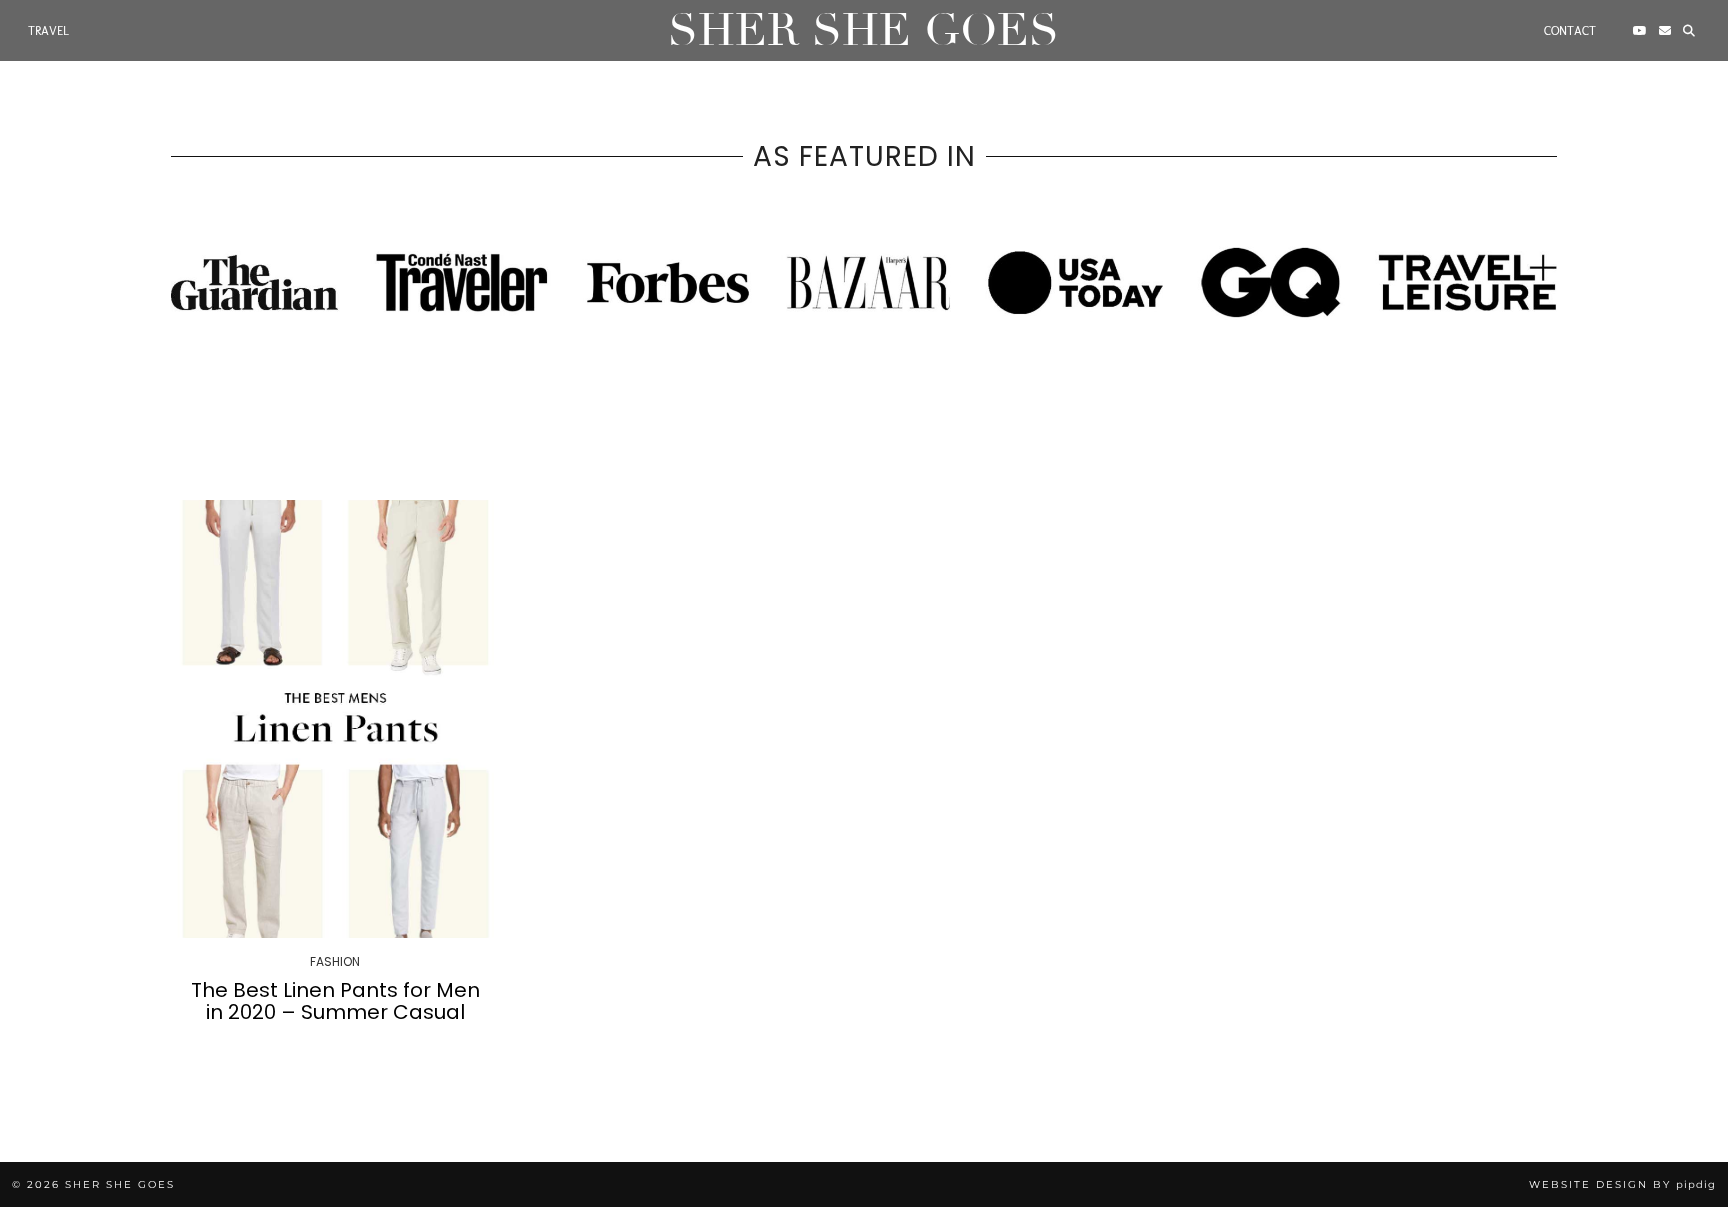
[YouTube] (1640, 31)
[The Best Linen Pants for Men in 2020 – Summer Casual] (335, 719)
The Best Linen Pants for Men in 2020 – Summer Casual (335, 1001)
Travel (48, 31)
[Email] (1665, 31)
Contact (1570, 31)
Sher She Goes (863, 30)
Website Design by (1622, 1184)
